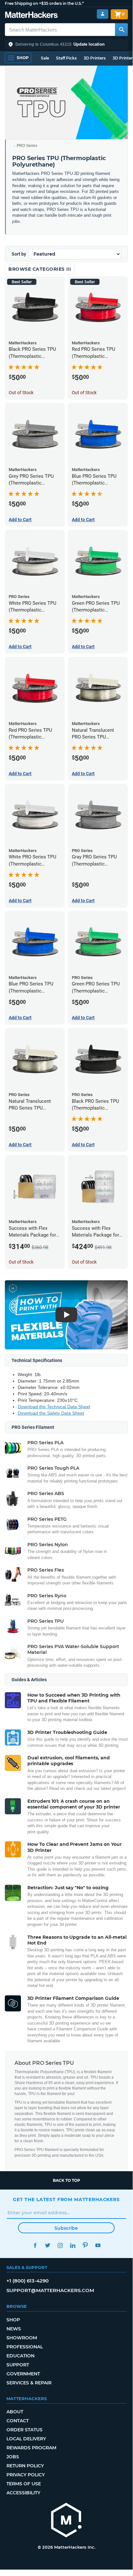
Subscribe (66, 2228)
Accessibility (23, 2493)
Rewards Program (31, 2448)
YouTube (98, 2245)
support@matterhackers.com (50, 2290)
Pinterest (85, 2245)
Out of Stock (21, 393)
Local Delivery (26, 2439)
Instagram (60, 2245)
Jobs (13, 2457)
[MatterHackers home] (31, 16)
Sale (45, 58)
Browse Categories (37, 269)
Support (18, 2365)
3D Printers (95, 58)
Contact (18, 2421)
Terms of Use (24, 2484)
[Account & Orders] (103, 14)
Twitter (47, 2245)
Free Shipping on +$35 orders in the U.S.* (44, 3)
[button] (66, 44)
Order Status (24, 2430)
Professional (25, 2347)
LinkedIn (73, 2245)
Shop (13, 2320)
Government (23, 2374)
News (14, 2329)
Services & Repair (29, 2383)
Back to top (66, 2180)
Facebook (35, 2245)
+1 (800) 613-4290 (28, 2281)
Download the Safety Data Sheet (51, 1413)
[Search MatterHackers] (121, 30)
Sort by (19, 254)
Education (20, 2356)
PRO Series (27, 146)
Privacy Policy (26, 2475)
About (15, 2412)
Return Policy (25, 2466)
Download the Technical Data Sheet (54, 1407)
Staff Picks (66, 58)
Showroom (22, 2338)
